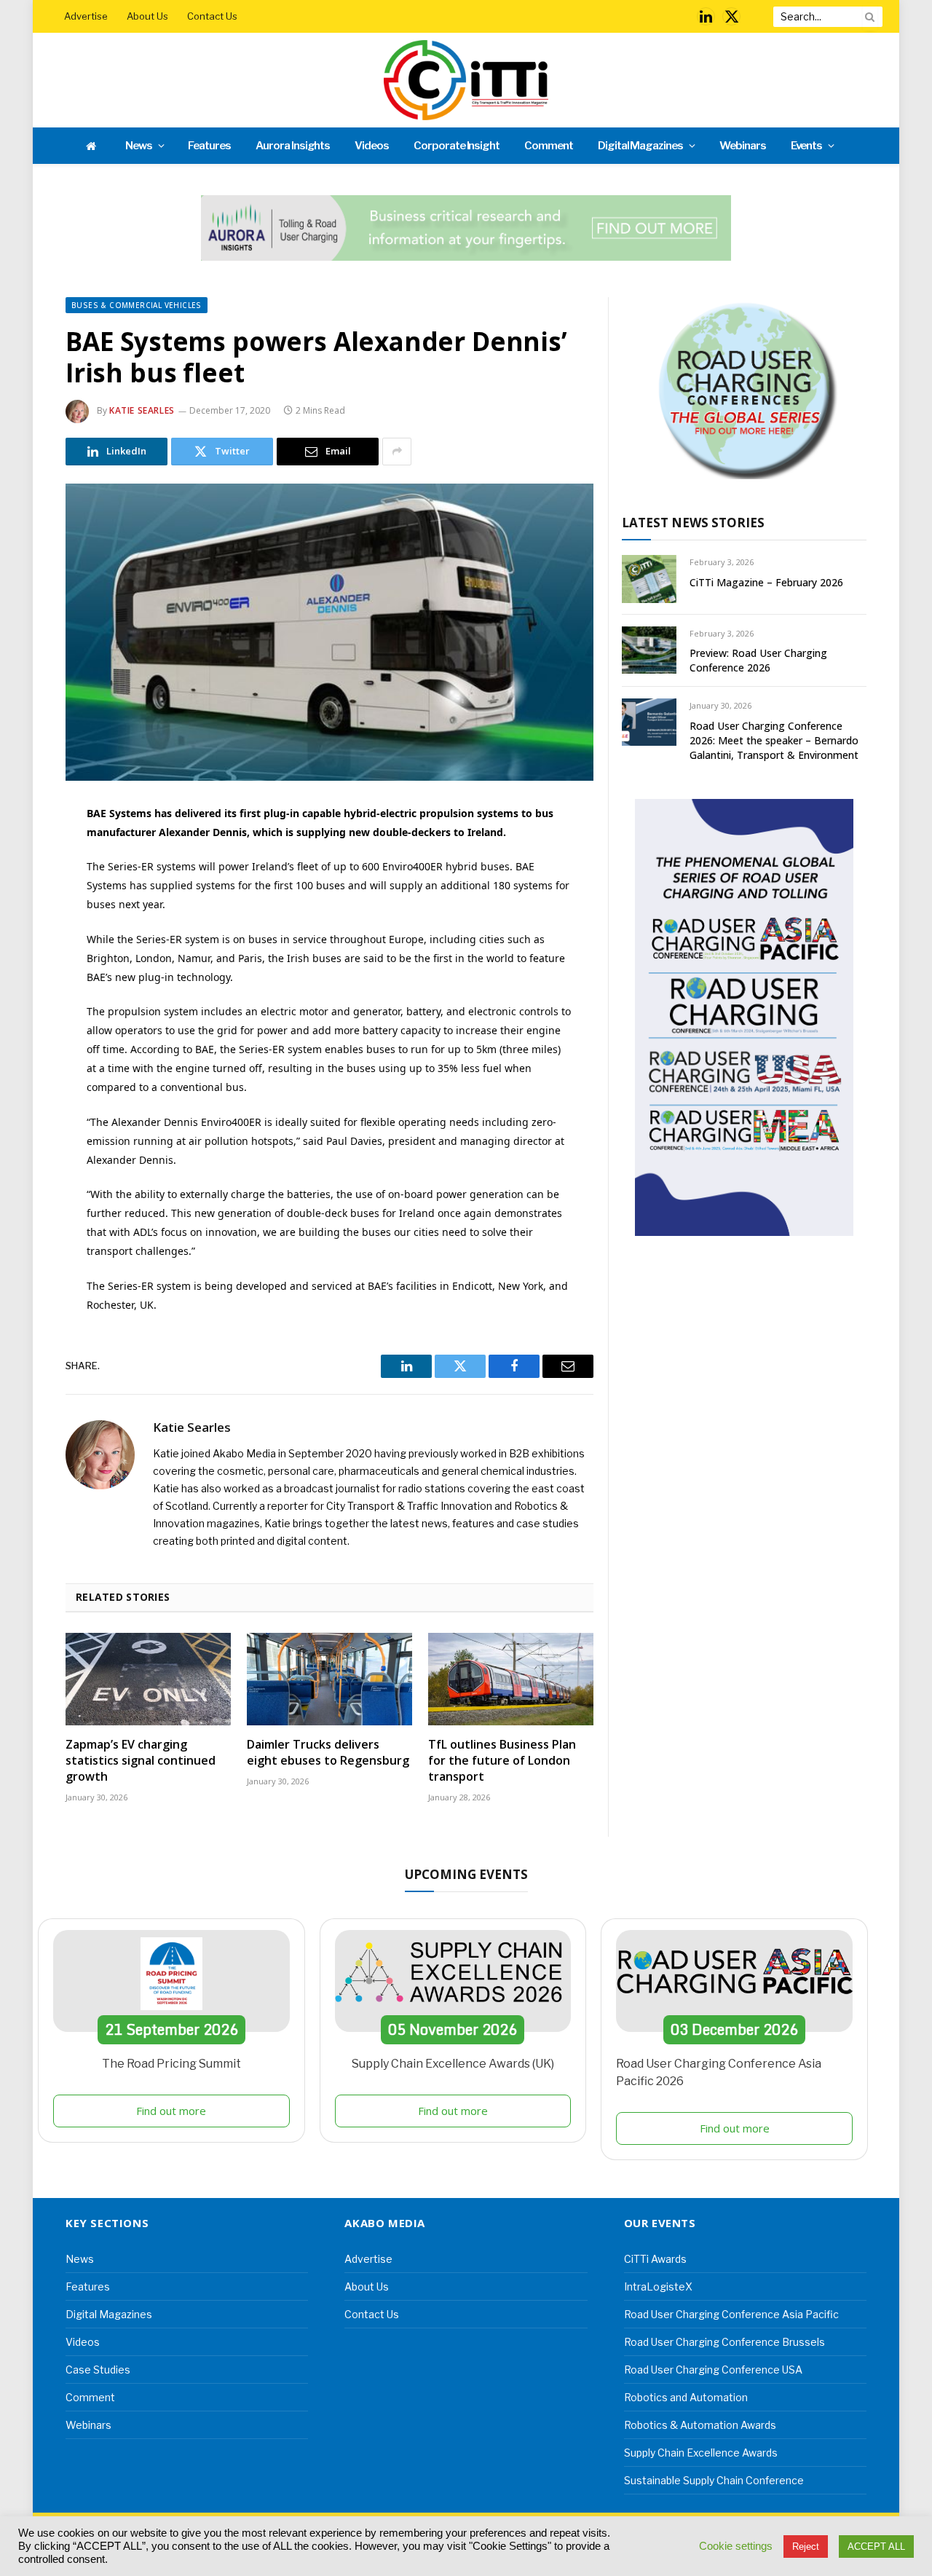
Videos (372, 146)
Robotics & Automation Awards (700, 2425)
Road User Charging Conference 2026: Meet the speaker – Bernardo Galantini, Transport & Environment (774, 740)
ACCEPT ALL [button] (876, 2547)
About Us (147, 16)
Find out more (171, 2111)
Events (807, 146)
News (139, 146)
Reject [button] (806, 2547)
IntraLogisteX (658, 2287)
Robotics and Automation (686, 2397)
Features (209, 146)
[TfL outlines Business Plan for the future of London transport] (511, 1679)
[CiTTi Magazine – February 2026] (649, 579)
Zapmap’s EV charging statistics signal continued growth (141, 1761)
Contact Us (212, 16)
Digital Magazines (640, 146)
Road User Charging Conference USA (713, 2370)
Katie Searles (142, 410)
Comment (549, 146)
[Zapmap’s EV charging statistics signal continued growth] (148, 1679)
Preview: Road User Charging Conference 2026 (758, 660)
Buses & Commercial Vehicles (137, 305)
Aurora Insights (293, 146)
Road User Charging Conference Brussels (724, 2342)
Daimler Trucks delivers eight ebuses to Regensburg (328, 1753)
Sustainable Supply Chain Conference (714, 2480)
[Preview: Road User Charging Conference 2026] (649, 650)
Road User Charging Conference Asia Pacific (731, 2314)
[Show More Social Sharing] (397, 452)
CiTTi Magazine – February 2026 (766, 582)
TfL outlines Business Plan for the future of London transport (502, 1761)
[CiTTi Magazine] (466, 80)
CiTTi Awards (655, 2259)
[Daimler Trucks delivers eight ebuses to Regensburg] (329, 1679)
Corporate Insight (457, 146)
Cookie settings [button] (736, 2546)
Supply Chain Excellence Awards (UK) (453, 2064)
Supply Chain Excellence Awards (701, 2453)
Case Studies (98, 2370)
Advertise (86, 16)
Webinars (743, 146)
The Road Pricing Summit (171, 2064)
